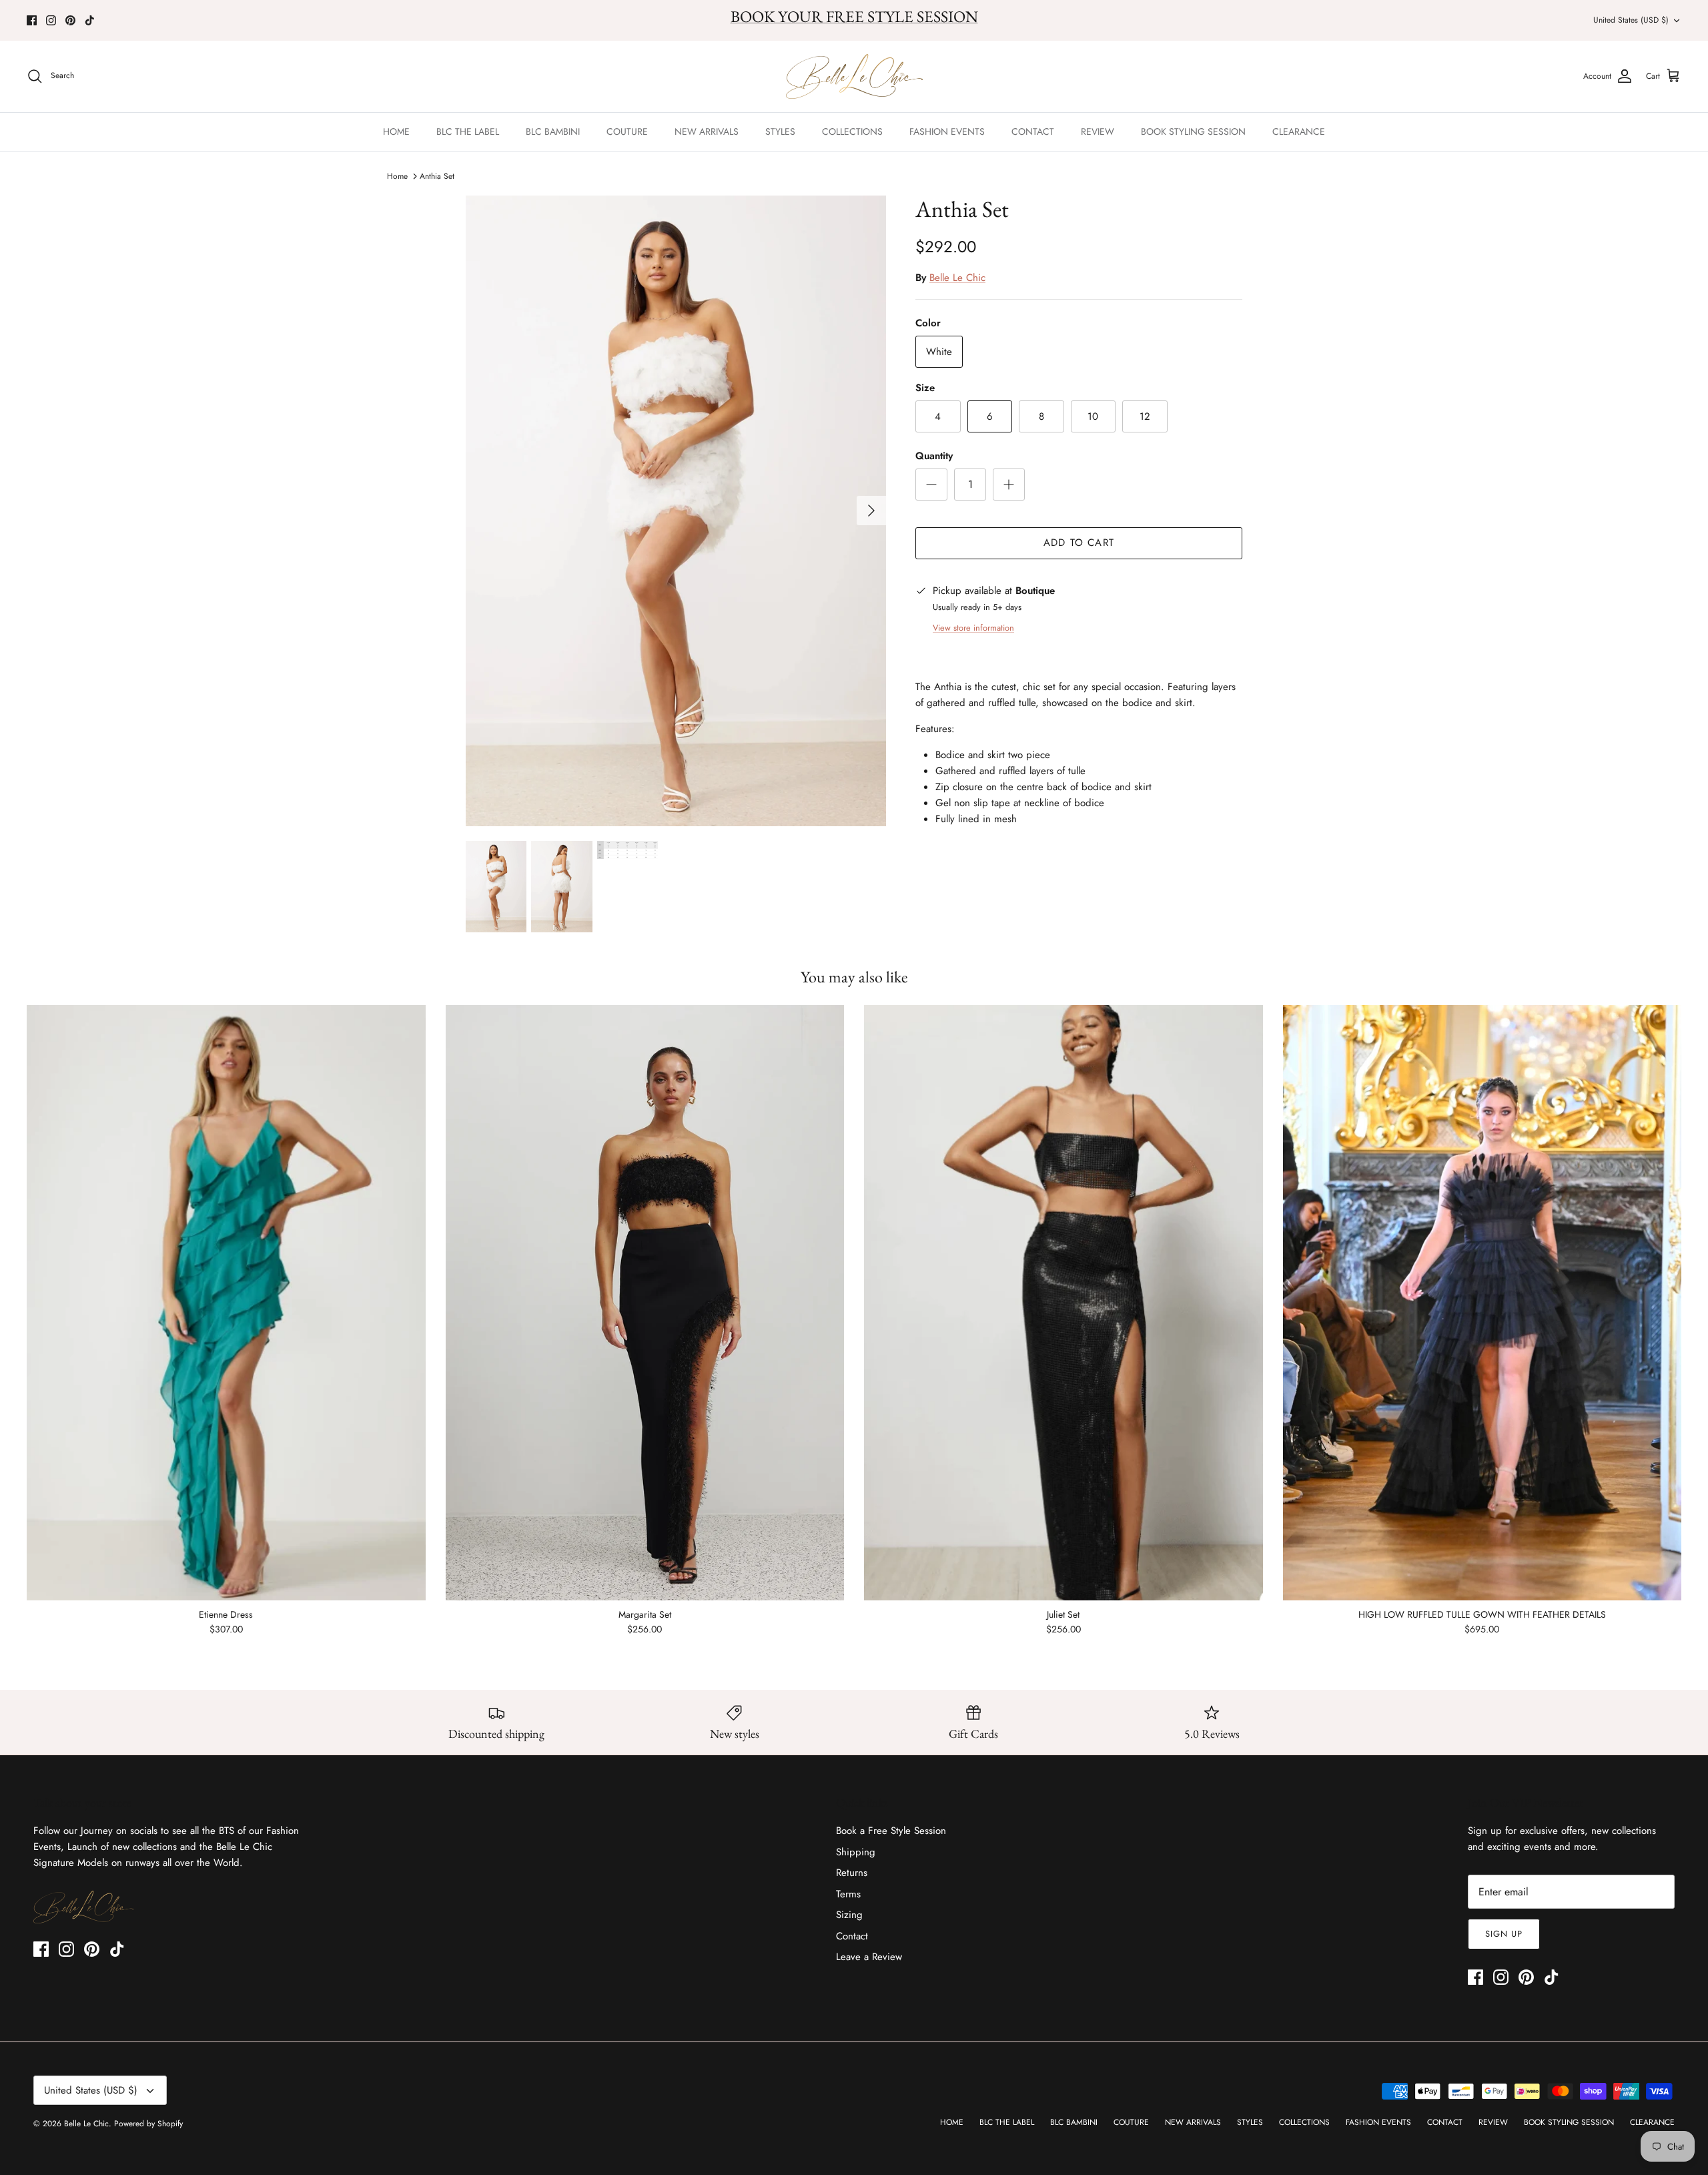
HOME (396, 131)
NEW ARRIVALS (707, 131)
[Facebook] (32, 20)
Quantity (934, 456)
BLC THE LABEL (468, 131)
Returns (852, 1873)
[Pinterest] (70, 20)
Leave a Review (869, 1957)
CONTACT (1033, 131)
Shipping (856, 1852)
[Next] (871, 511)
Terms (848, 1894)
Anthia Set (437, 176)
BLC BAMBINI (553, 131)
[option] (676, 511)
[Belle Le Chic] (854, 76)
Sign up (1504, 1934)
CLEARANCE (1299, 131)
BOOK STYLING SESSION (1193, 131)
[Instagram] (51, 20)
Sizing (849, 1915)
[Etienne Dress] (226, 1303)
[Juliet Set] (1063, 1303)
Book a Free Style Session (891, 1831)
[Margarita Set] (645, 1303)
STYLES (780, 131)
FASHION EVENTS (947, 131)
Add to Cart (1079, 543)
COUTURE (627, 131)
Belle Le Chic (957, 278)
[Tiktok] (90, 20)
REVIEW (1098, 131)
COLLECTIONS (852, 131)
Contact (852, 1936)
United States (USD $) (1631, 20)
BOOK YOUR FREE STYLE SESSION (854, 16)
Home (397, 176)
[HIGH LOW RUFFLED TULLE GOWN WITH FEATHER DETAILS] (1482, 1303)
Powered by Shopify (148, 2124)
